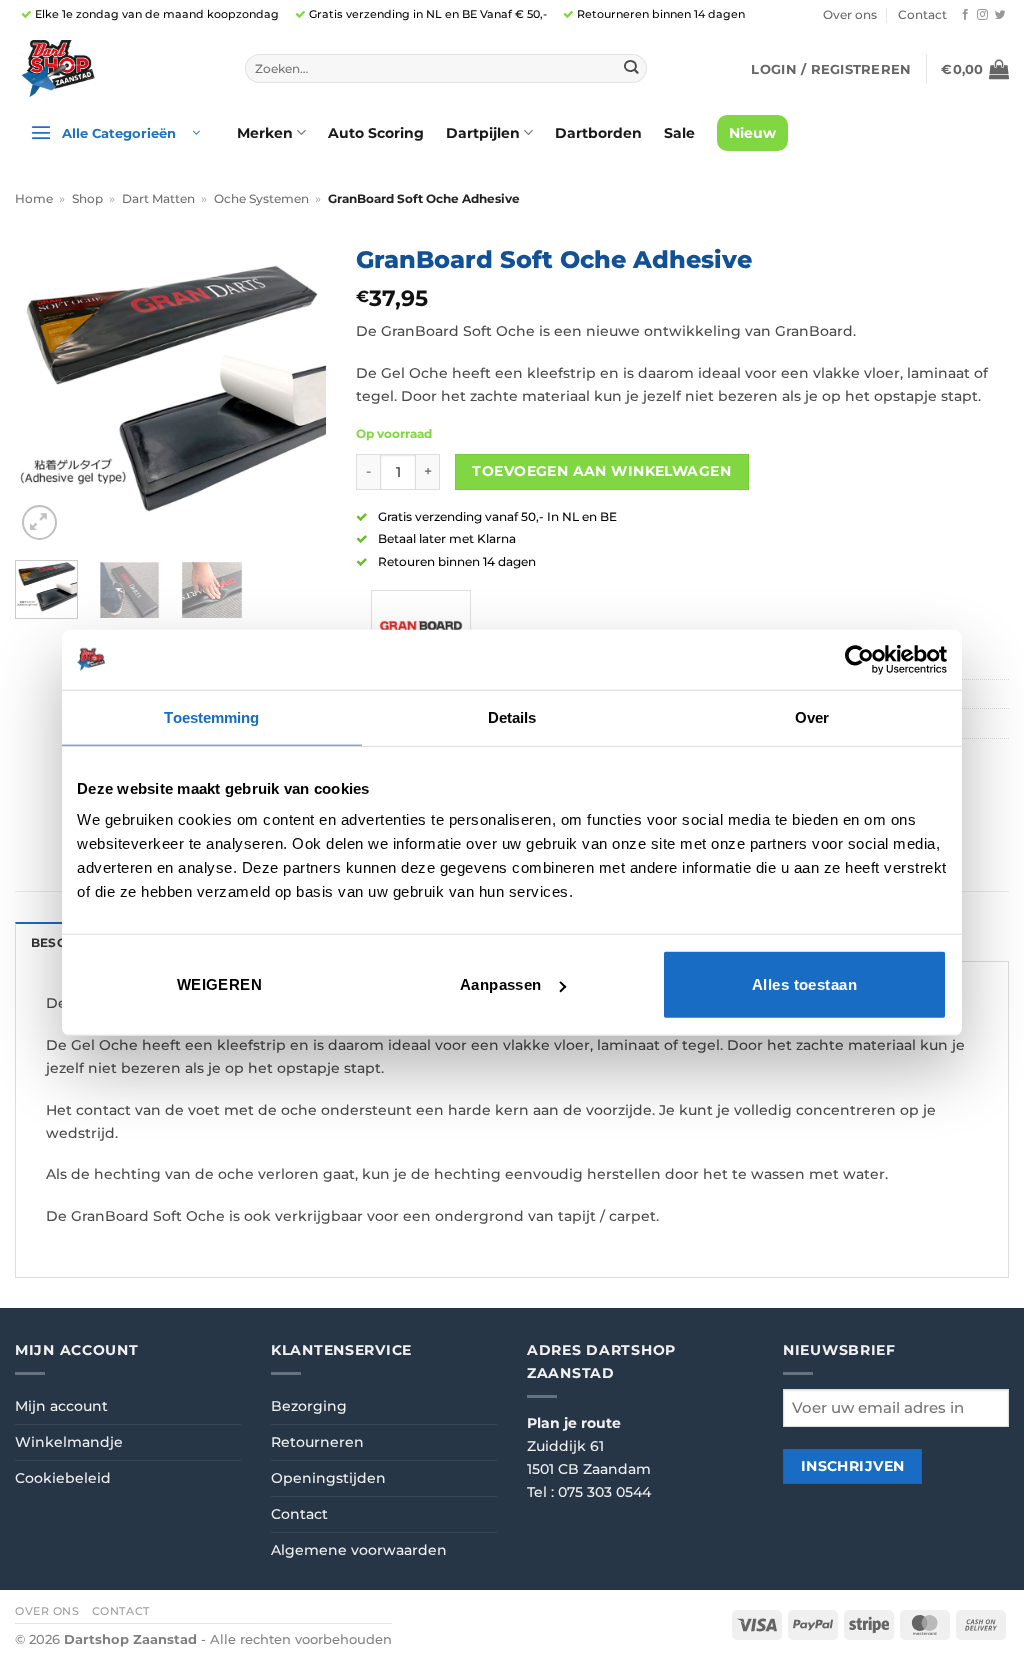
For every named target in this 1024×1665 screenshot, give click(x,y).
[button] (831, 69)
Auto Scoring (376, 133)
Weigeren (220, 984)
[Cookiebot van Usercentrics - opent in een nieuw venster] (859, 659)
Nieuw (752, 133)
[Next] (295, 390)
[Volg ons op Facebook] (965, 15)
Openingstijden (328, 1478)
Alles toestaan (804, 984)
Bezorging (309, 1406)
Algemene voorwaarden (359, 1550)
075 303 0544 (604, 1492)
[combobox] (446, 69)
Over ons (850, 15)
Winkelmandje (69, 1442)
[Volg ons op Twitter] (1000, 15)
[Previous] (46, 390)
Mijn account (61, 1406)
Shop (87, 199)
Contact (922, 15)
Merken (265, 133)
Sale (679, 133)
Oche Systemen (261, 199)
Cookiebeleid (63, 1478)
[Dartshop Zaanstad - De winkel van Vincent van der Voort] (115, 68)
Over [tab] (812, 716)
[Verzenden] (631, 68)
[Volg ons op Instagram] (982, 15)
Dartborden (598, 133)
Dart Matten (158, 199)
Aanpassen (501, 984)
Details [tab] (512, 716)
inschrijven (853, 1466)
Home (34, 199)
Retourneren (317, 1442)
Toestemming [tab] (211, 716)
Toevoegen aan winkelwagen (601, 471)
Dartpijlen (483, 133)
